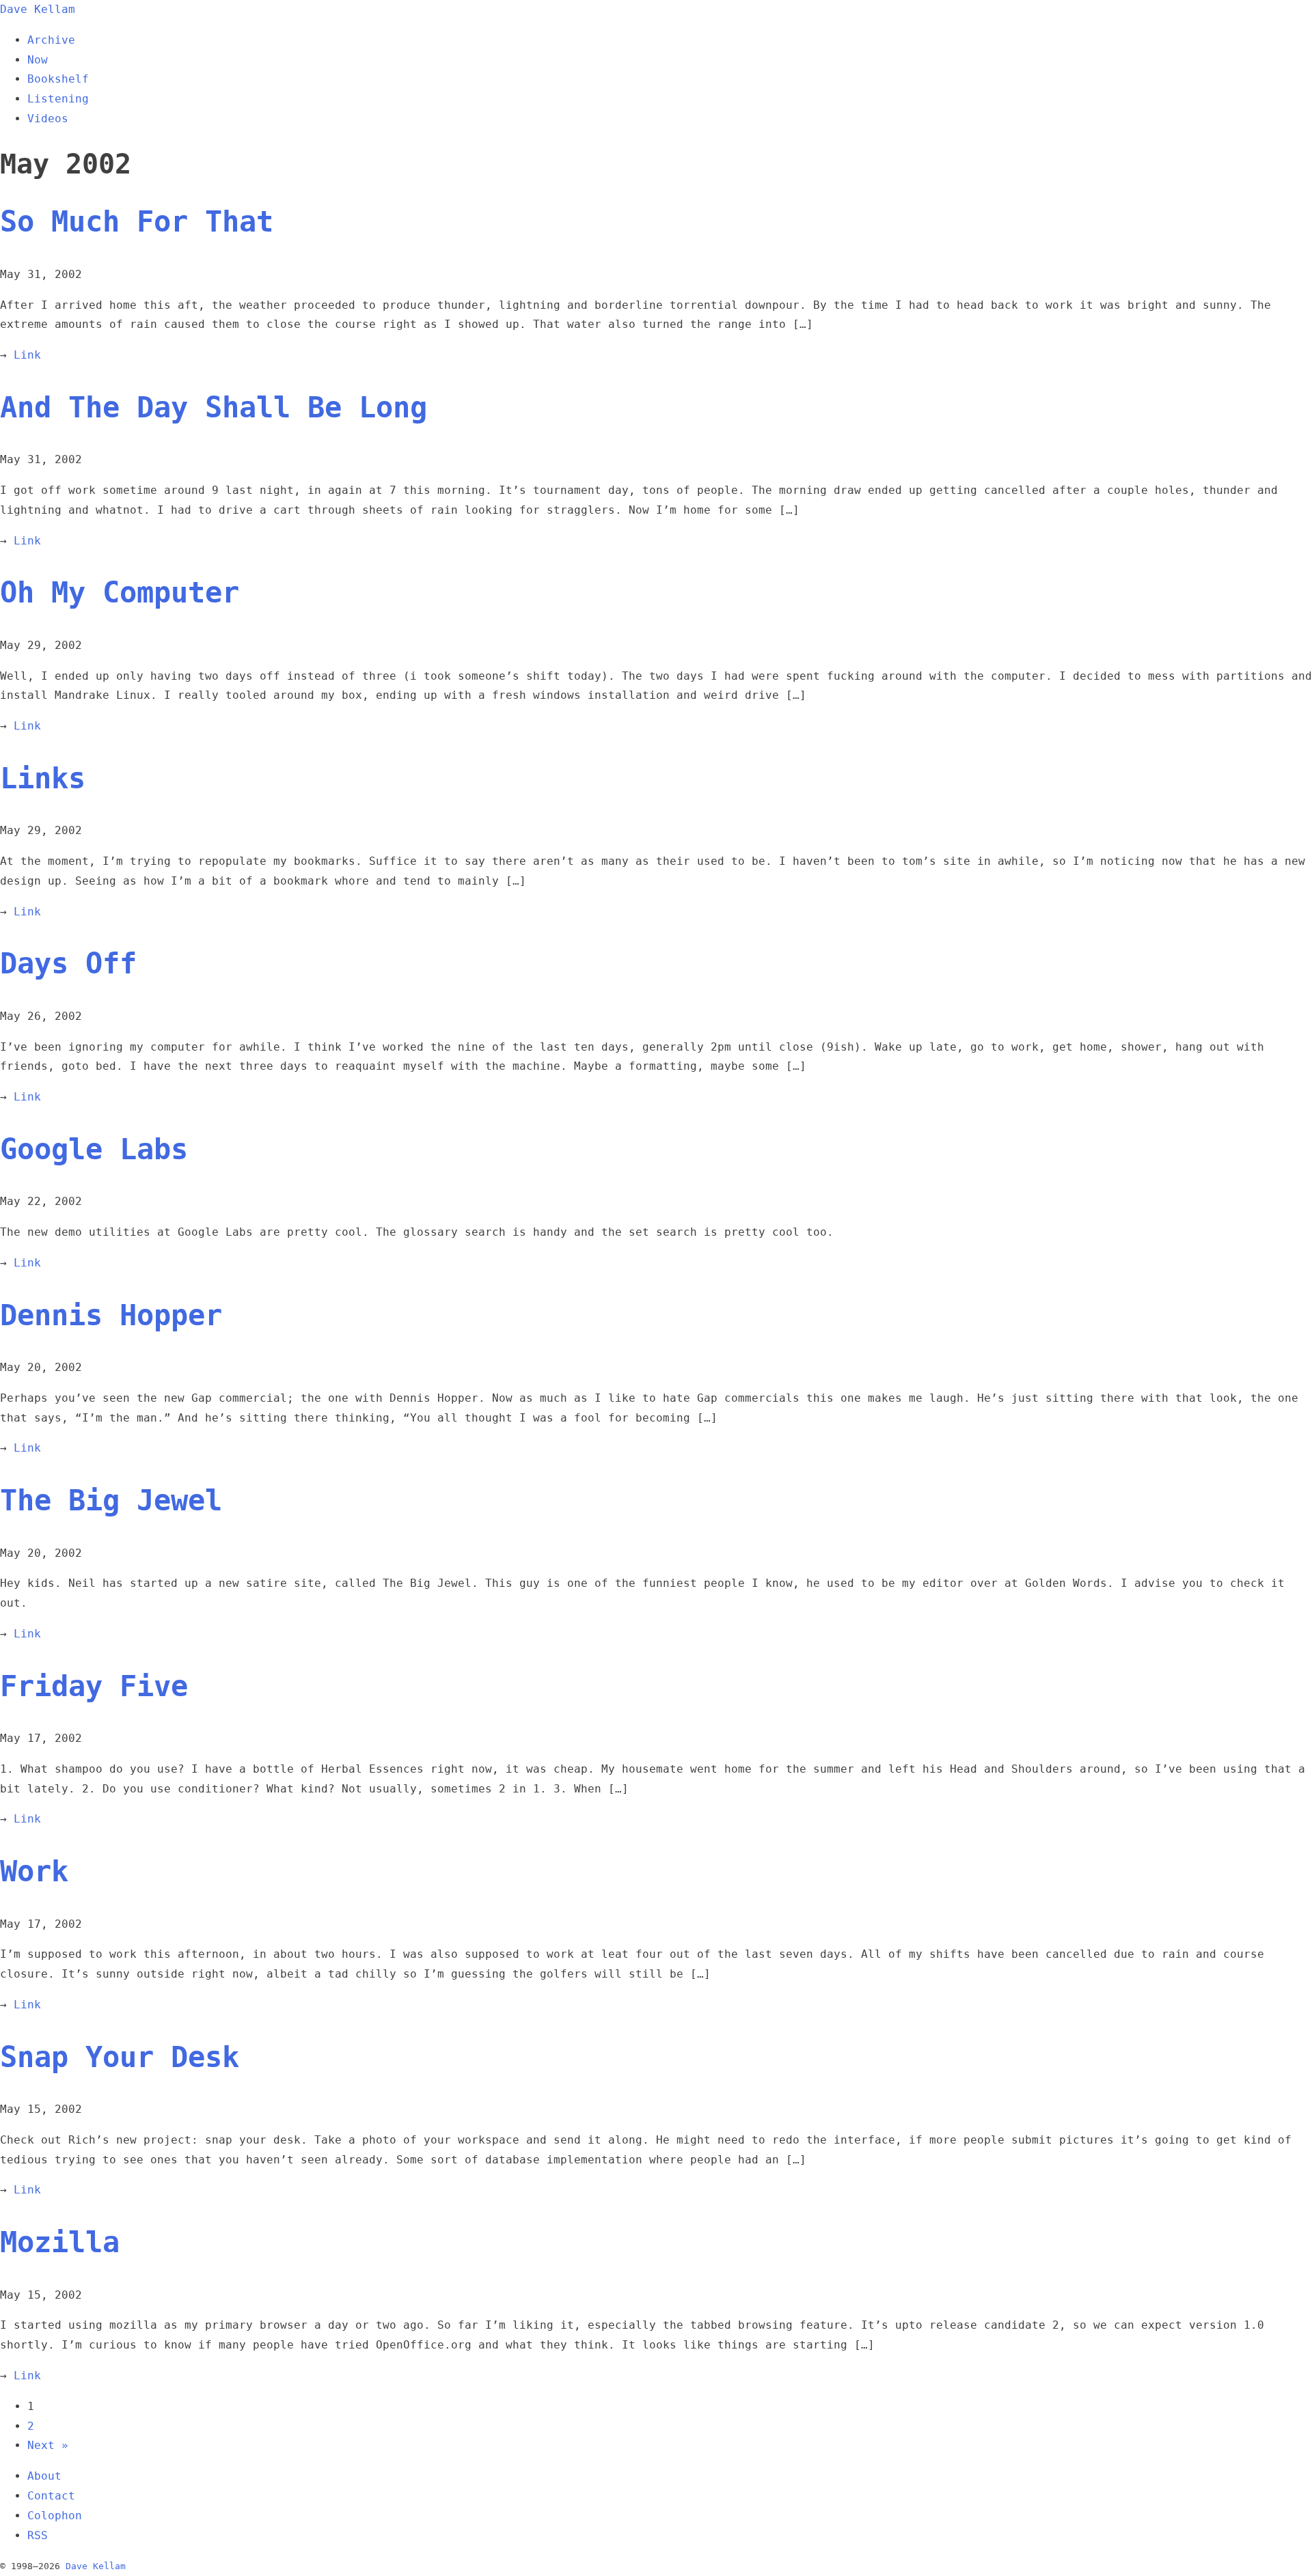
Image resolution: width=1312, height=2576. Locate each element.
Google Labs (94, 1149)
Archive (51, 40)
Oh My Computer (120, 593)
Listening (58, 99)
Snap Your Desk (120, 2057)
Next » (48, 2445)
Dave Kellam (38, 9)
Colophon (55, 2516)
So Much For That (137, 222)
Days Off (68, 964)
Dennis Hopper (111, 1315)
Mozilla (60, 2242)
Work (34, 1871)
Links (43, 778)
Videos (48, 119)
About (44, 2476)
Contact (51, 2496)
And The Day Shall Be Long (214, 407)
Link (27, 355)
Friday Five (94, 1686)
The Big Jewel (111, 1500)
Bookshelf (58, 79)
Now (38, 60)
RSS (38, 2535)
